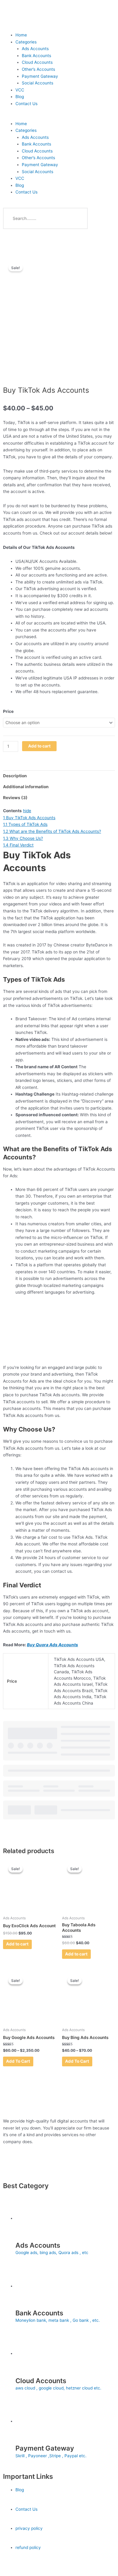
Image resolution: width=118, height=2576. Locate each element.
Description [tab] (15, 776)
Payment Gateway (40, 76)
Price (8, 711)
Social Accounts (38, 83)
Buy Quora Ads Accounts (52, 1645)
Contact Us (26, 104)
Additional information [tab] (26, 787)
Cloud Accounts (37, 62)
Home (21, 35)
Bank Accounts (36, 56)
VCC (20, 90)
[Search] (77, 218)
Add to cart (39, 746)
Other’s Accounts (38, 69)
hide (27, 811)
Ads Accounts (35, 49)
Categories (26, 42)
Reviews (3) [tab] (15, 798)
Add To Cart (18, 2061)
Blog (20, 97)
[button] (59, 117)
